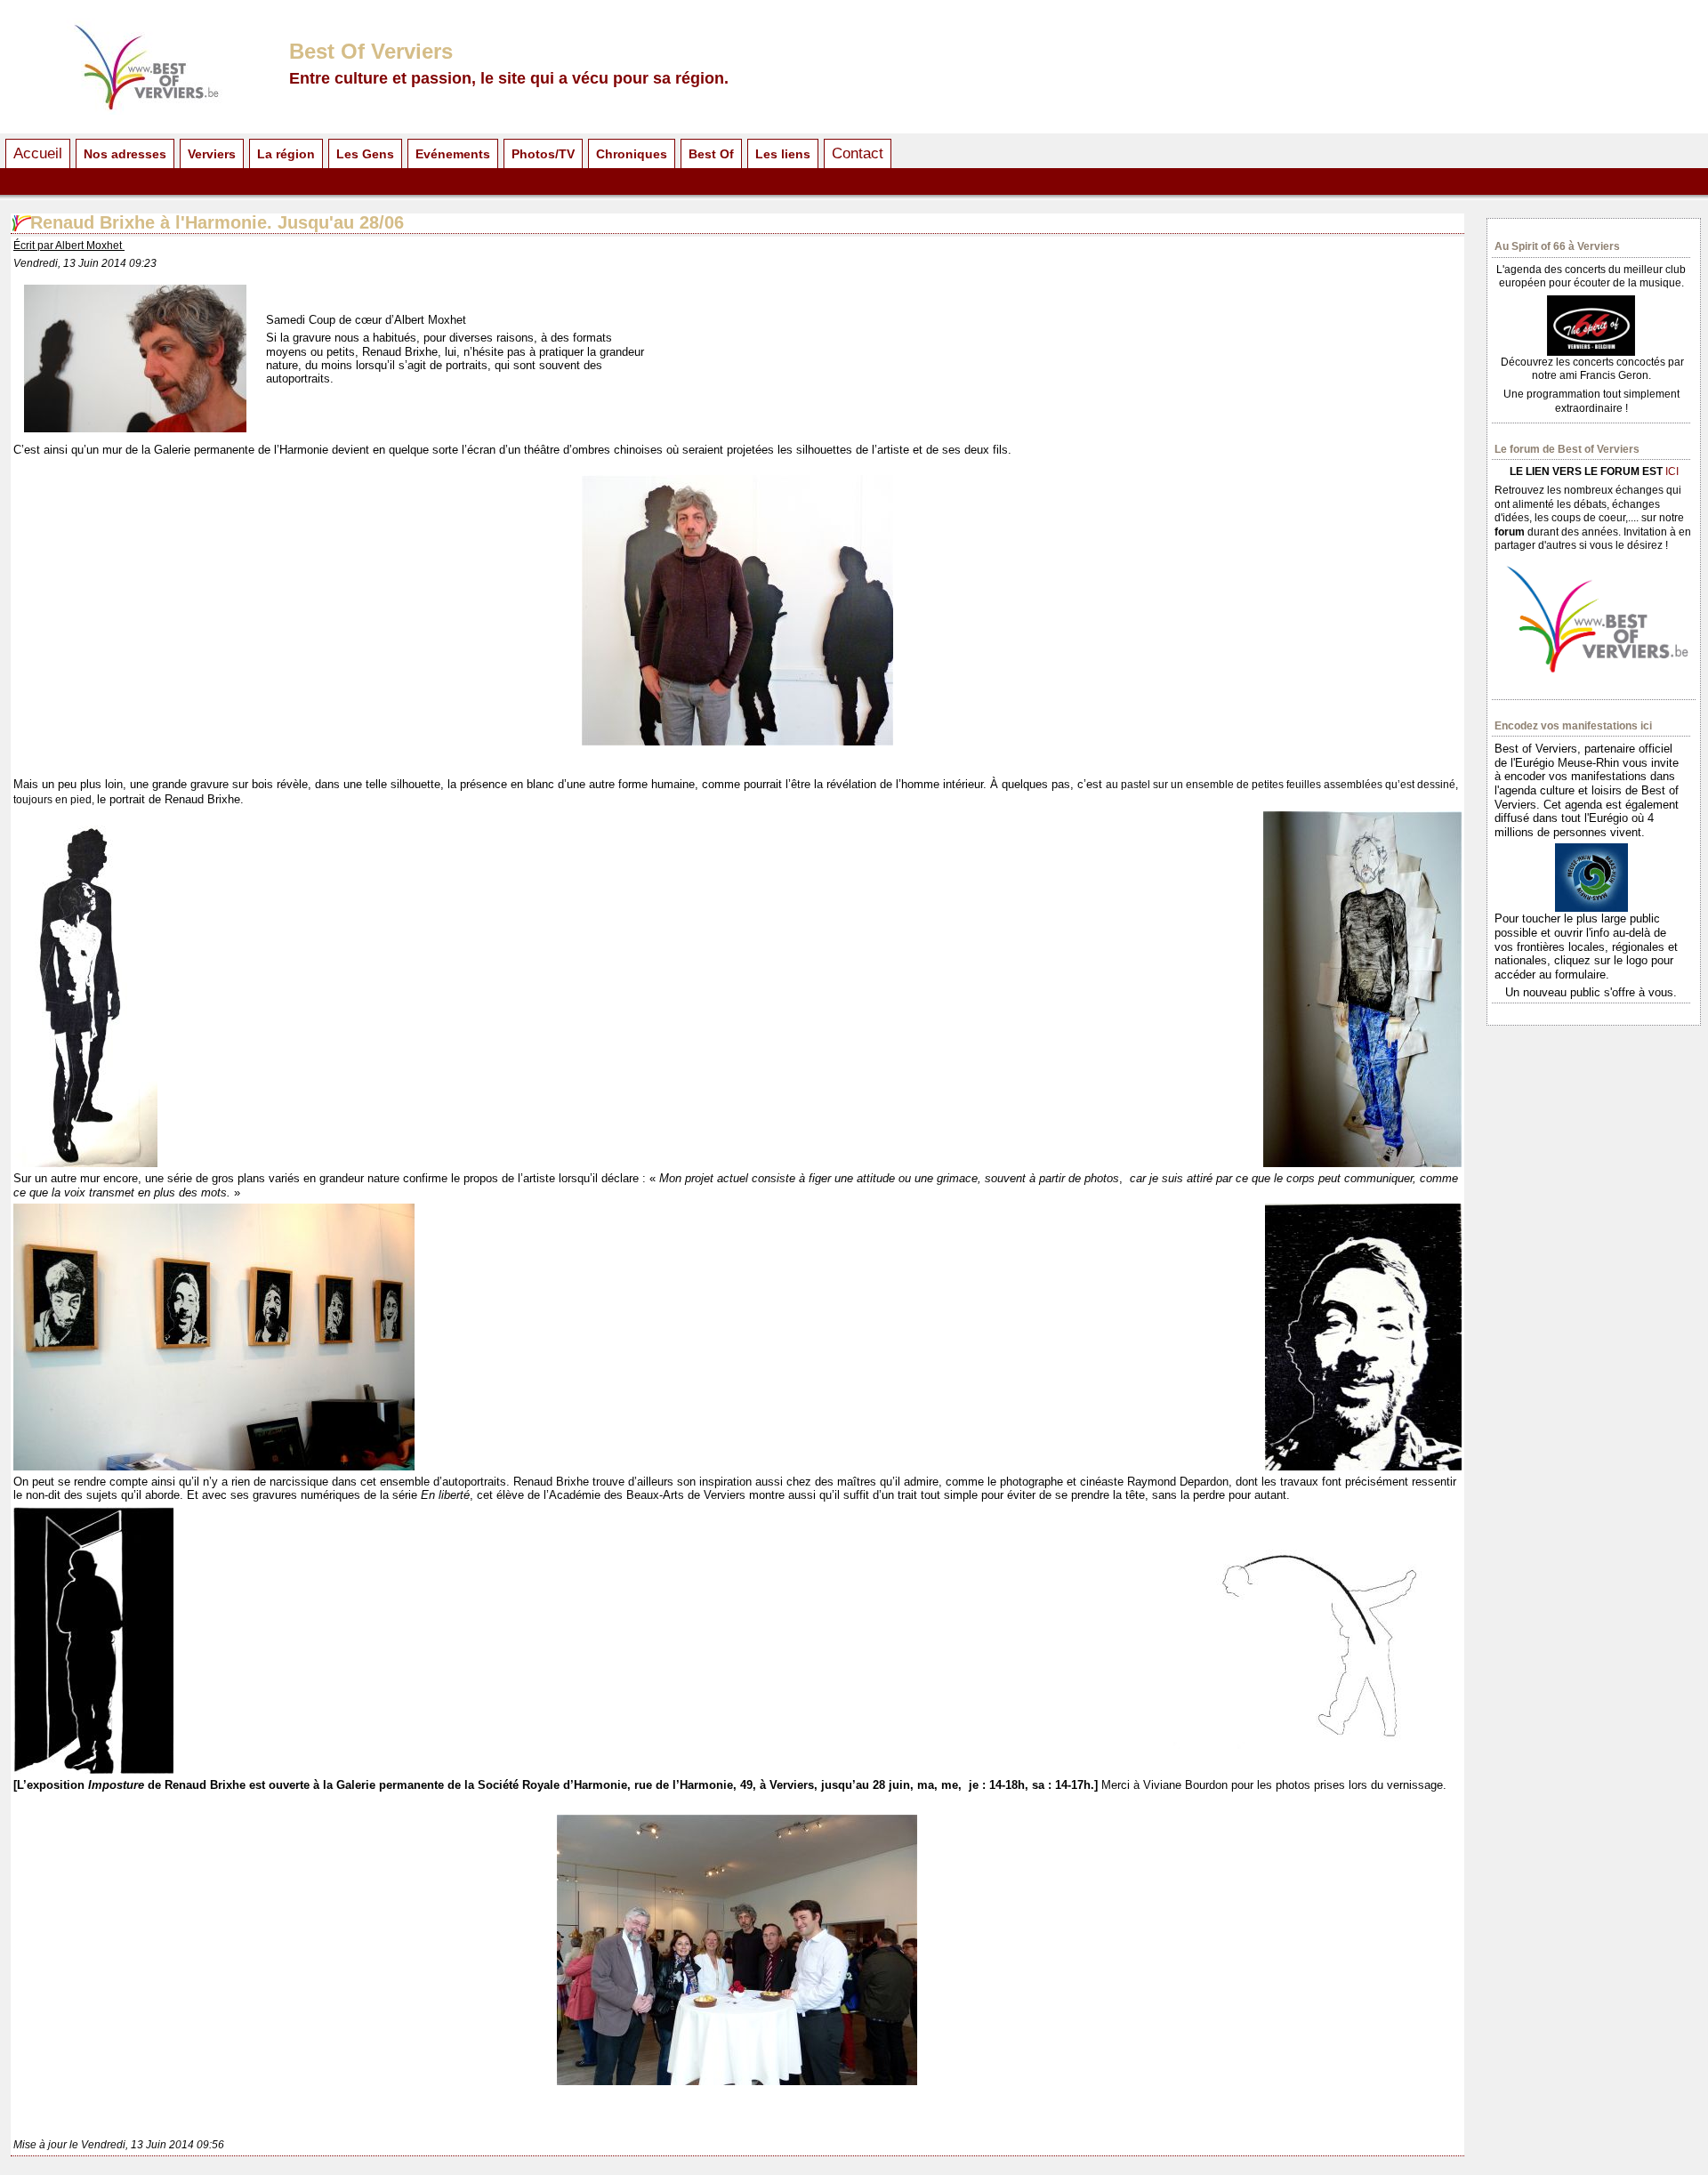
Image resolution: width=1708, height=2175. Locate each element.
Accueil (38, 153)
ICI (1672, 471)
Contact (858, 153)
